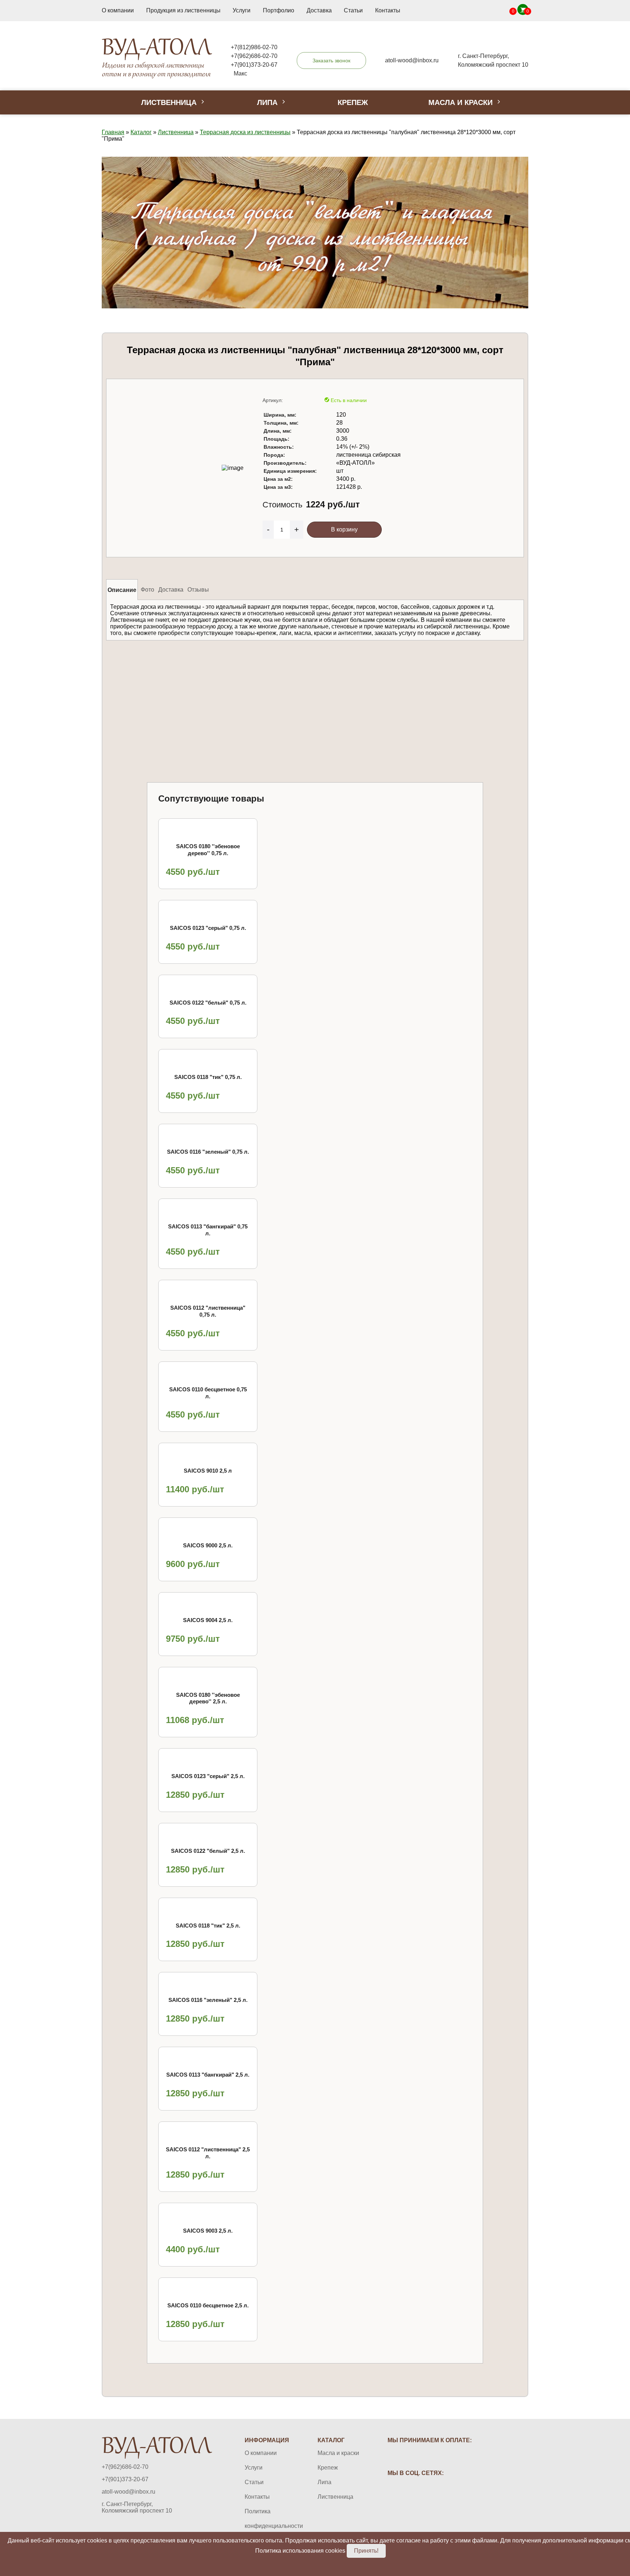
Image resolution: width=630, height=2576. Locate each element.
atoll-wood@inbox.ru (129, 2492)
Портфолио (279, 10)
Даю (228, 684)
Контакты (388, 10)
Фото (147, 589)
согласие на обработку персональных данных (234, 684)
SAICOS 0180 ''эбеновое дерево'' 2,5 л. (208, 1698)
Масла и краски (460, 102)
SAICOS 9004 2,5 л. (208, 1620)
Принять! (366, 2551)
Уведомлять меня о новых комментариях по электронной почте (373, 684)
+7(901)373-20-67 (254, 65)
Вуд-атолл (157, 58)
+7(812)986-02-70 (254, 47)
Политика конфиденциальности (267, 2519)
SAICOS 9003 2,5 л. (208, 2231)
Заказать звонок (331, 61)
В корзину (344, 529)
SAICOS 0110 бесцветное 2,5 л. (208, 2305)
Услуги (242, 10)
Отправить (148, 685)
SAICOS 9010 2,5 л (208, 1471)
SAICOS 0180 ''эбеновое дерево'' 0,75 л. (208, 850)
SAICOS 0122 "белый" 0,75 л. (208, 1003)
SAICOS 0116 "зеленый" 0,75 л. (208, 1152)
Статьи (353, 10)
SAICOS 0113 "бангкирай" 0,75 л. (208, 1230)
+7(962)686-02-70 (254, 56)
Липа (267, 102)
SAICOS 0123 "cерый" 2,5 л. (208, 1776)
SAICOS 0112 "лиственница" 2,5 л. (208, 2153)
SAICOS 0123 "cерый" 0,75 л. (208, 928)
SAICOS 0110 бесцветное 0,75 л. (208, 1393)
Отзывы (198, 589)
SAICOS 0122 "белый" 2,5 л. (208, 1851)
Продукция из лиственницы (183, 10)
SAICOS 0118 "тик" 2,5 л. (208, 1926)
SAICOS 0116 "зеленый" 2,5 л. (208, 2000)
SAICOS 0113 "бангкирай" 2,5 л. (208, 2075)
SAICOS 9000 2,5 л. (208, 1545)
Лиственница (169, 102)
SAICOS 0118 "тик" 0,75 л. (208, 1077)
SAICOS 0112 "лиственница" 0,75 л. (208, 1311)
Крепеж (353, 102)
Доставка (319, 10)
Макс (240, 73)
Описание (122, 590)
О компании (118, 10)
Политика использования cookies (300, 2551)
